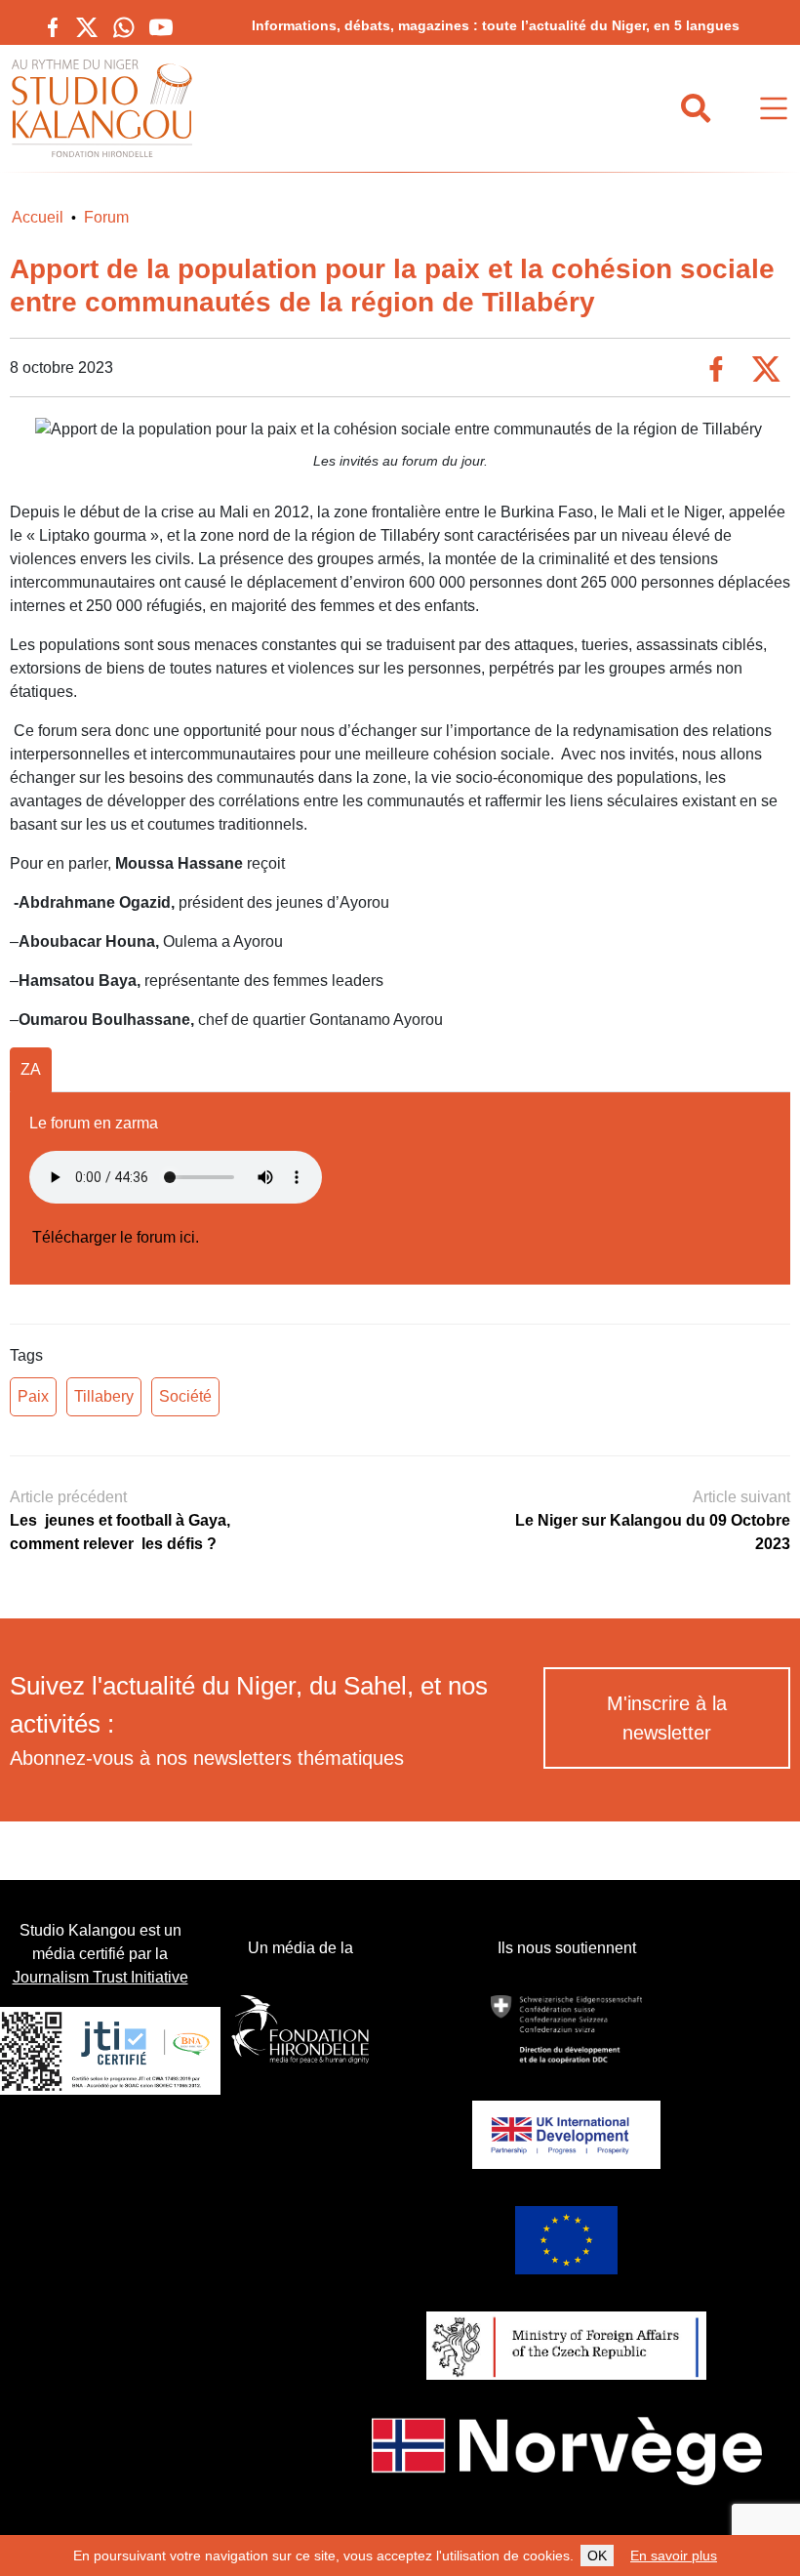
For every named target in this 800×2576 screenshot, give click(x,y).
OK (597, 2556)
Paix (33, 1396)
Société (185, 1396)
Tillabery (104, 1396)
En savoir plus (674, 2556)
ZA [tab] (31, 1069)
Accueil (38, 217)
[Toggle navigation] (774, 109)
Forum (106, 217)
